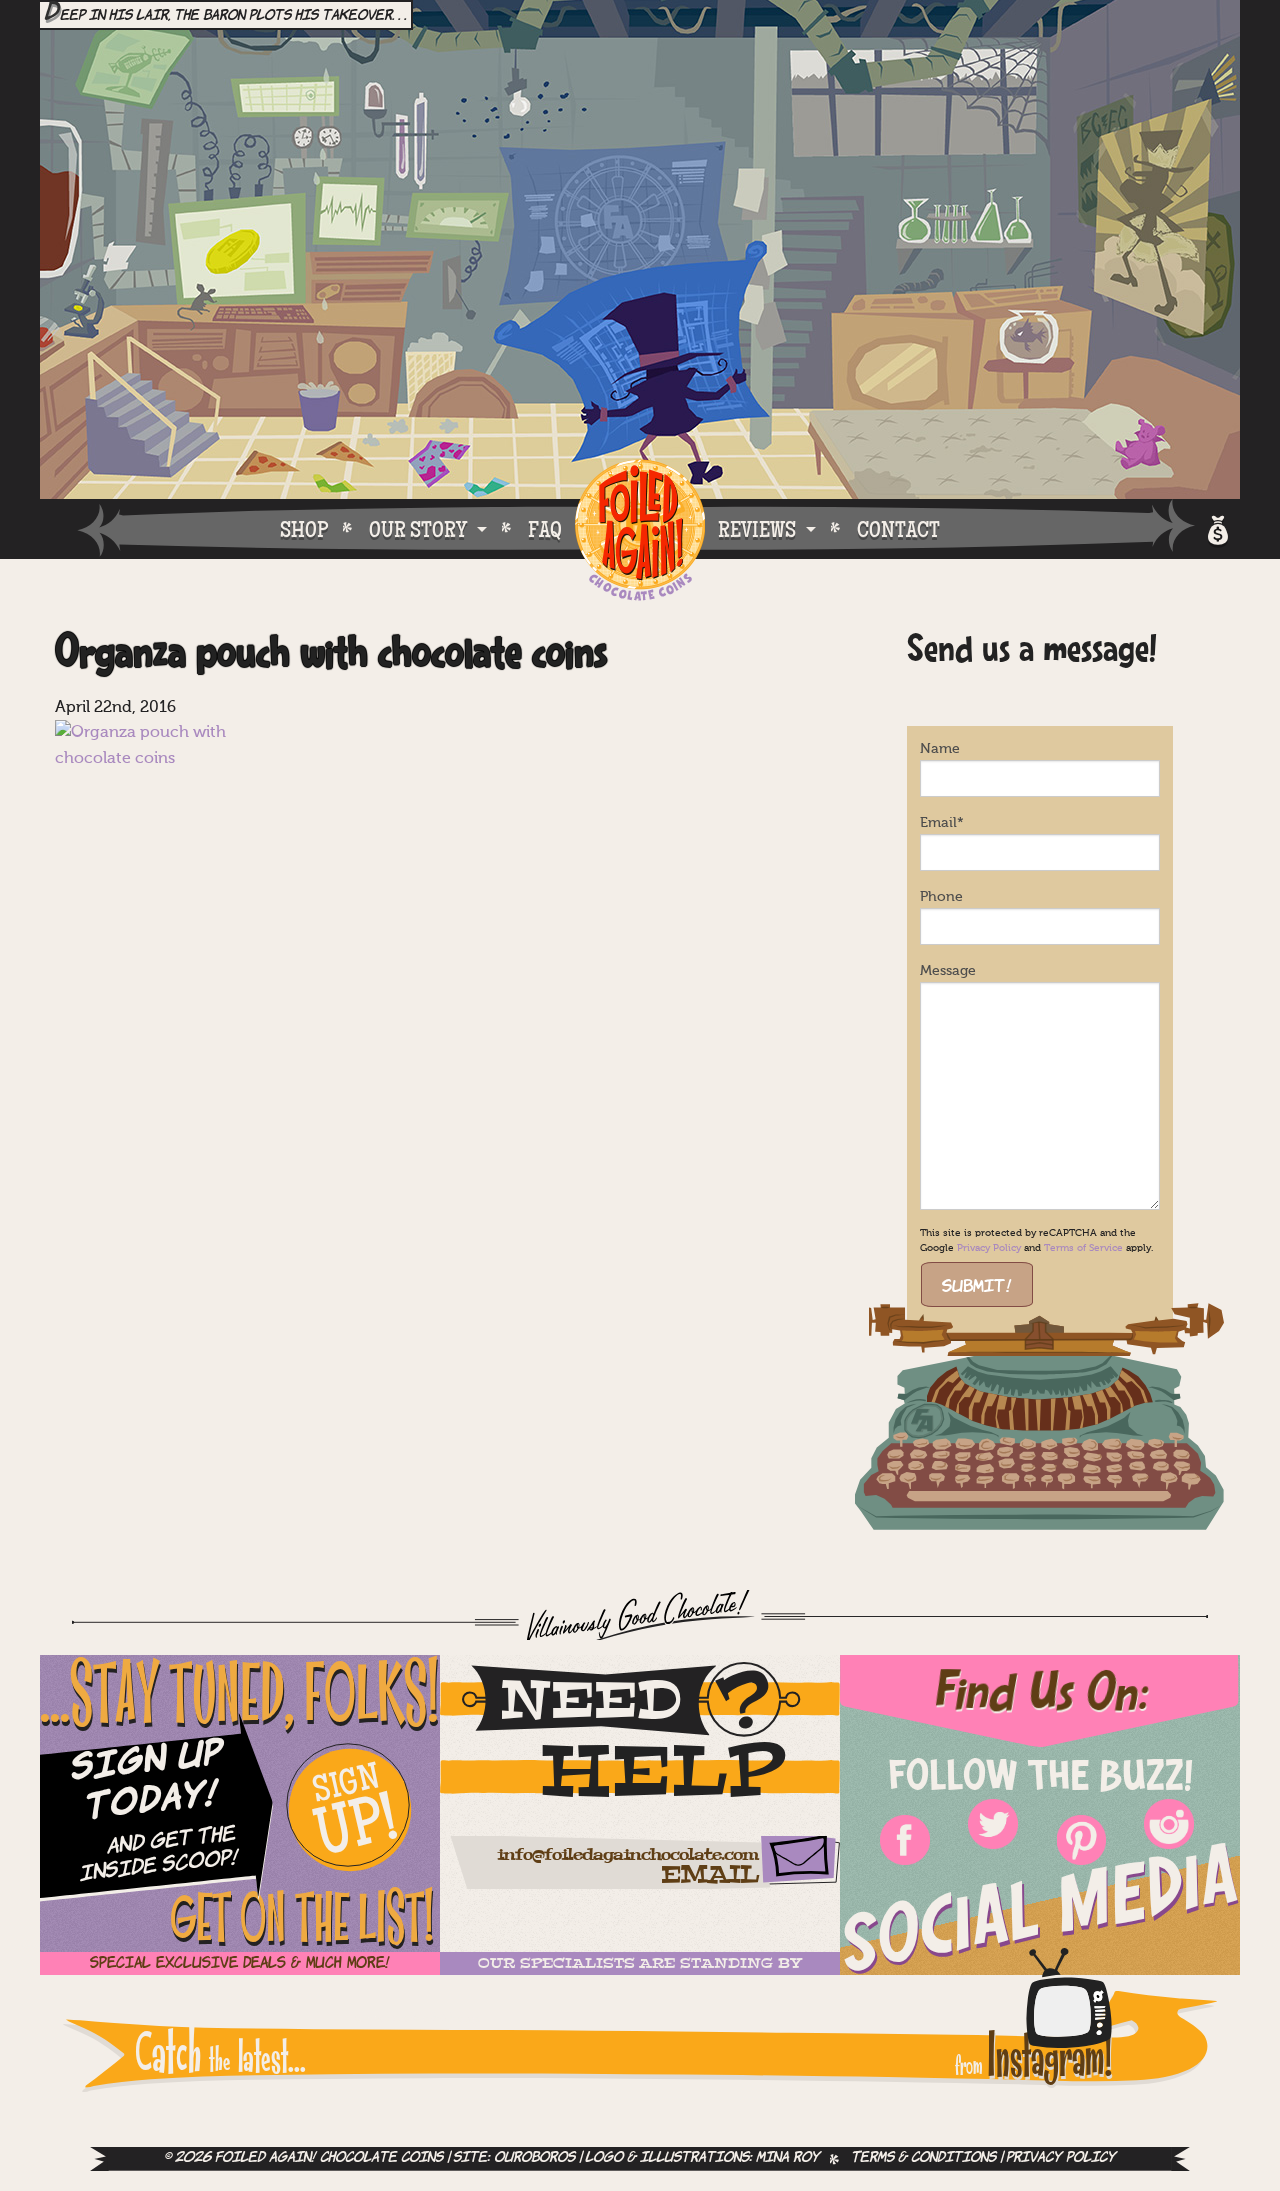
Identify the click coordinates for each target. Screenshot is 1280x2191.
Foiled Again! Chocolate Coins (640, 531)
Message (948, 971)
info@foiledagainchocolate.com (627, 1855)
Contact (898, 529)
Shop (304, 529)
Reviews (757, 529)
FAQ (545, 529)
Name (940, 749)
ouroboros (534, 2158)
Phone (941, 897)
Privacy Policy (989, 1248)
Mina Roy (788, 2158)
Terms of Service (1083, 1248)
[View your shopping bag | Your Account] (1216, 527)
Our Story (418, 529)
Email (942, 823)
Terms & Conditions (923, 2158)
